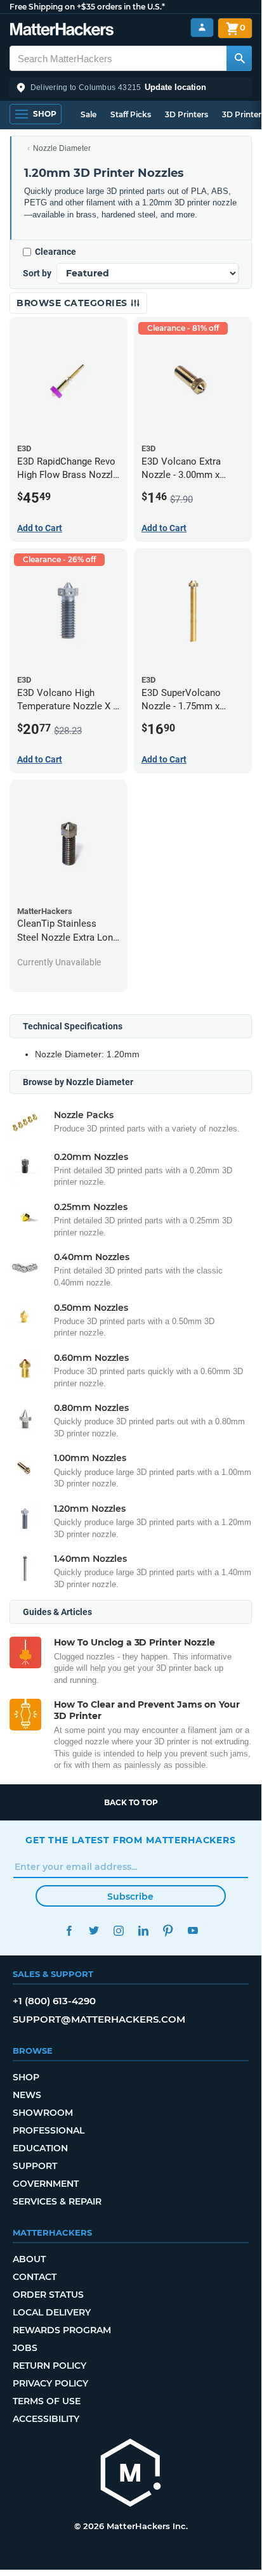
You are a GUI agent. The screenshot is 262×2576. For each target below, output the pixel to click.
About (29, 2259)
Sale (88, 114)
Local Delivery (52, 2312)
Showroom (43, 2113)
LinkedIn (143, 1930)
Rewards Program (62, 2330)
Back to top (131, 1802)
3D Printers (187, 114)
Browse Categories (73, 303)
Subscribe (130, 1897)
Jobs (25, 2348)
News (27, 2095)
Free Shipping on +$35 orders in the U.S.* (87, 7)
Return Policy (49, 2366)
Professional (49, 2130)
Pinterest (168, 1930)
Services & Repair (57, 2201)
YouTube (193, 1930)
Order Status (48, 2295)
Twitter (94, 1930)
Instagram (118, 1930)
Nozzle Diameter (62, 148)
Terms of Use (47, 2401)
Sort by (37, 273)
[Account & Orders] (202, 28)
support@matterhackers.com (99, 2019)
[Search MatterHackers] (239, 58)
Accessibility (46, 2419)
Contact (35, 2277)
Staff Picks (131, 114)
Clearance (56, 252)
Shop (26, 2077)
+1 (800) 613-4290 (54, 2001)
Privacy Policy (50, 2383)
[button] (131, 87)
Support (35, 2166)
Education (40, 2148)
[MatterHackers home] (62, 31)
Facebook (69, 1930)
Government (46, 2184)
